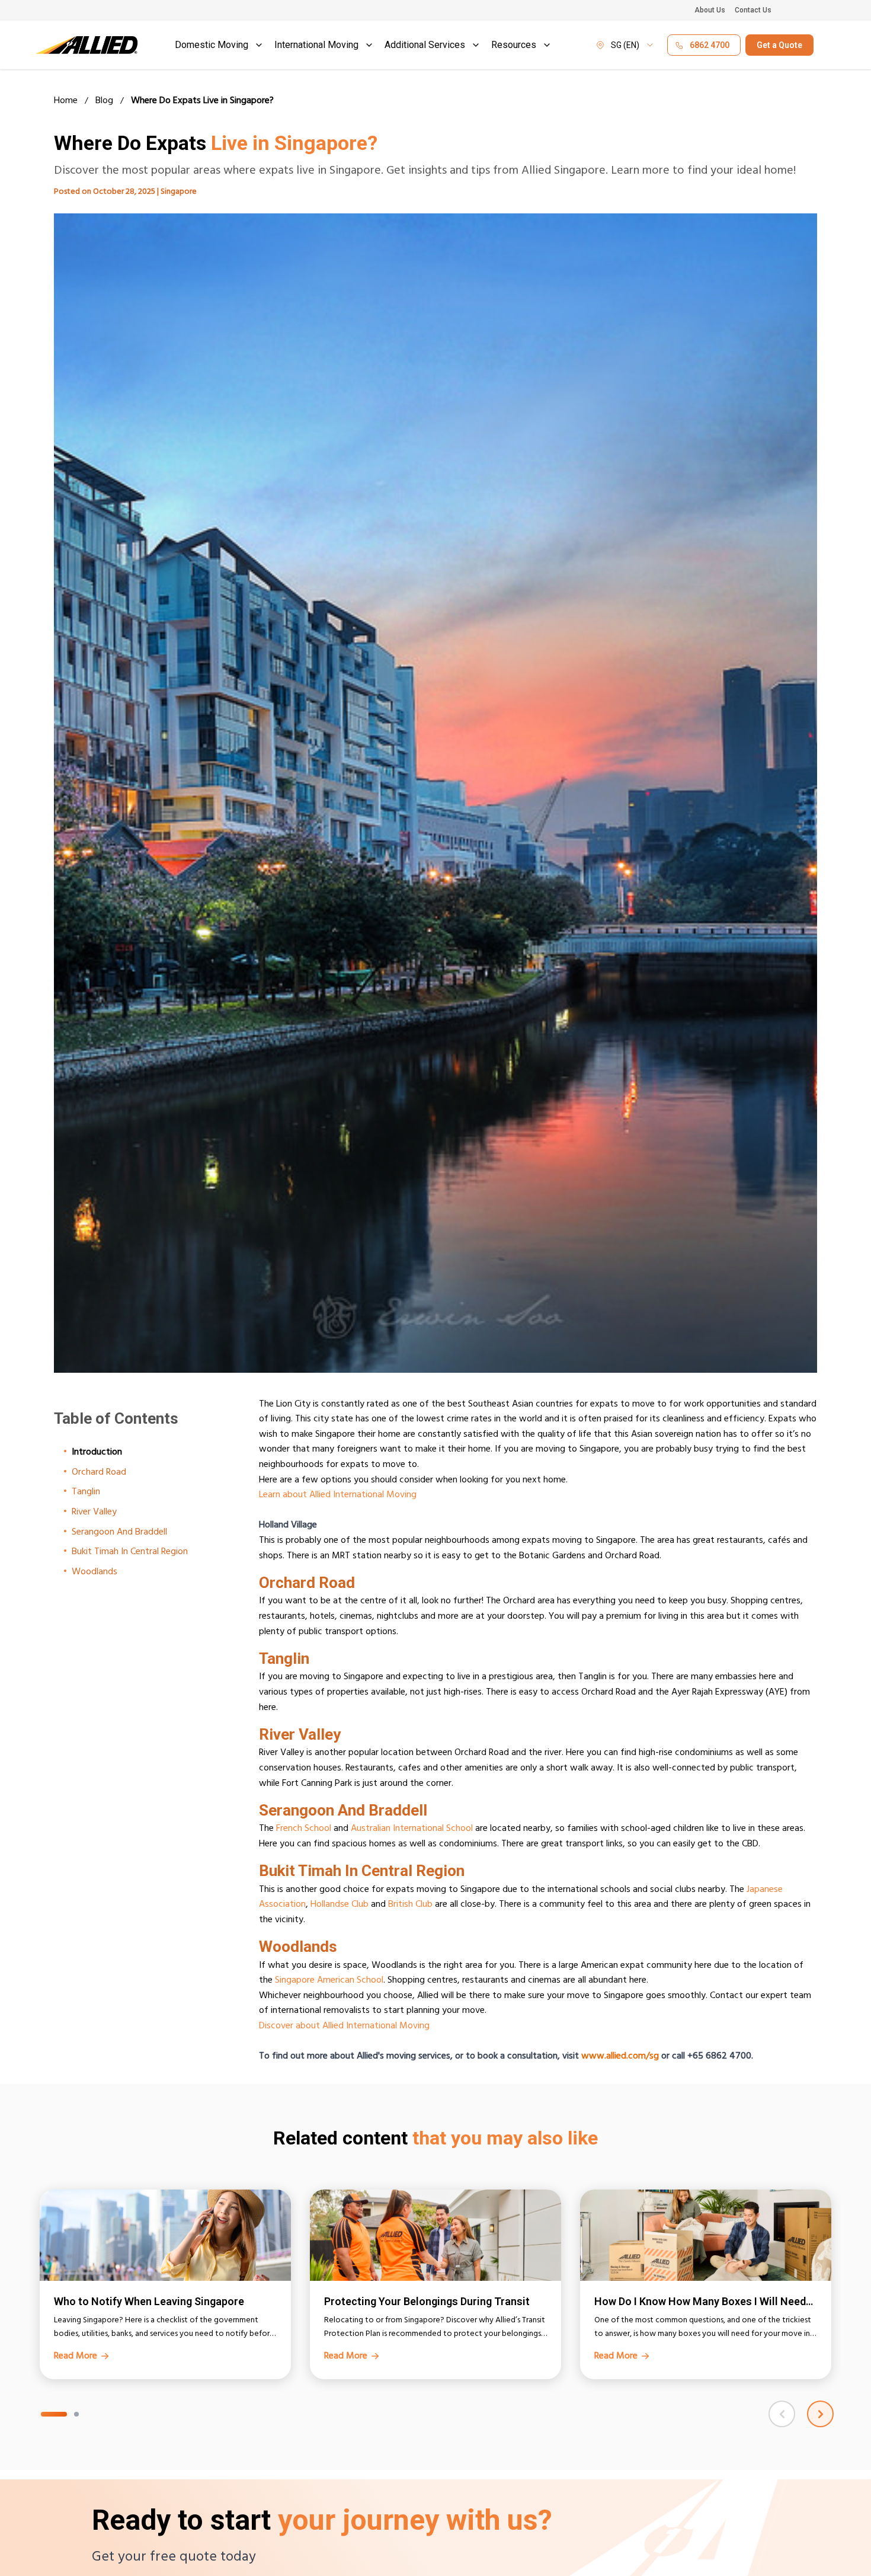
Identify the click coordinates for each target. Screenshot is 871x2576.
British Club (410, 1905)
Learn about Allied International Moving (338, 1495)
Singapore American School (329, 1981)
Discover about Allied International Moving (344, 2027)
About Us (710, 10)
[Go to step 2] (76, 2414)
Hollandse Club (340, 1905)
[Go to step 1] (54, 2414)
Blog (104, 102)
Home (66, 102)
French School (304, 1829)
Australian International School (412, 1829)
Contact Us (753, 10)
